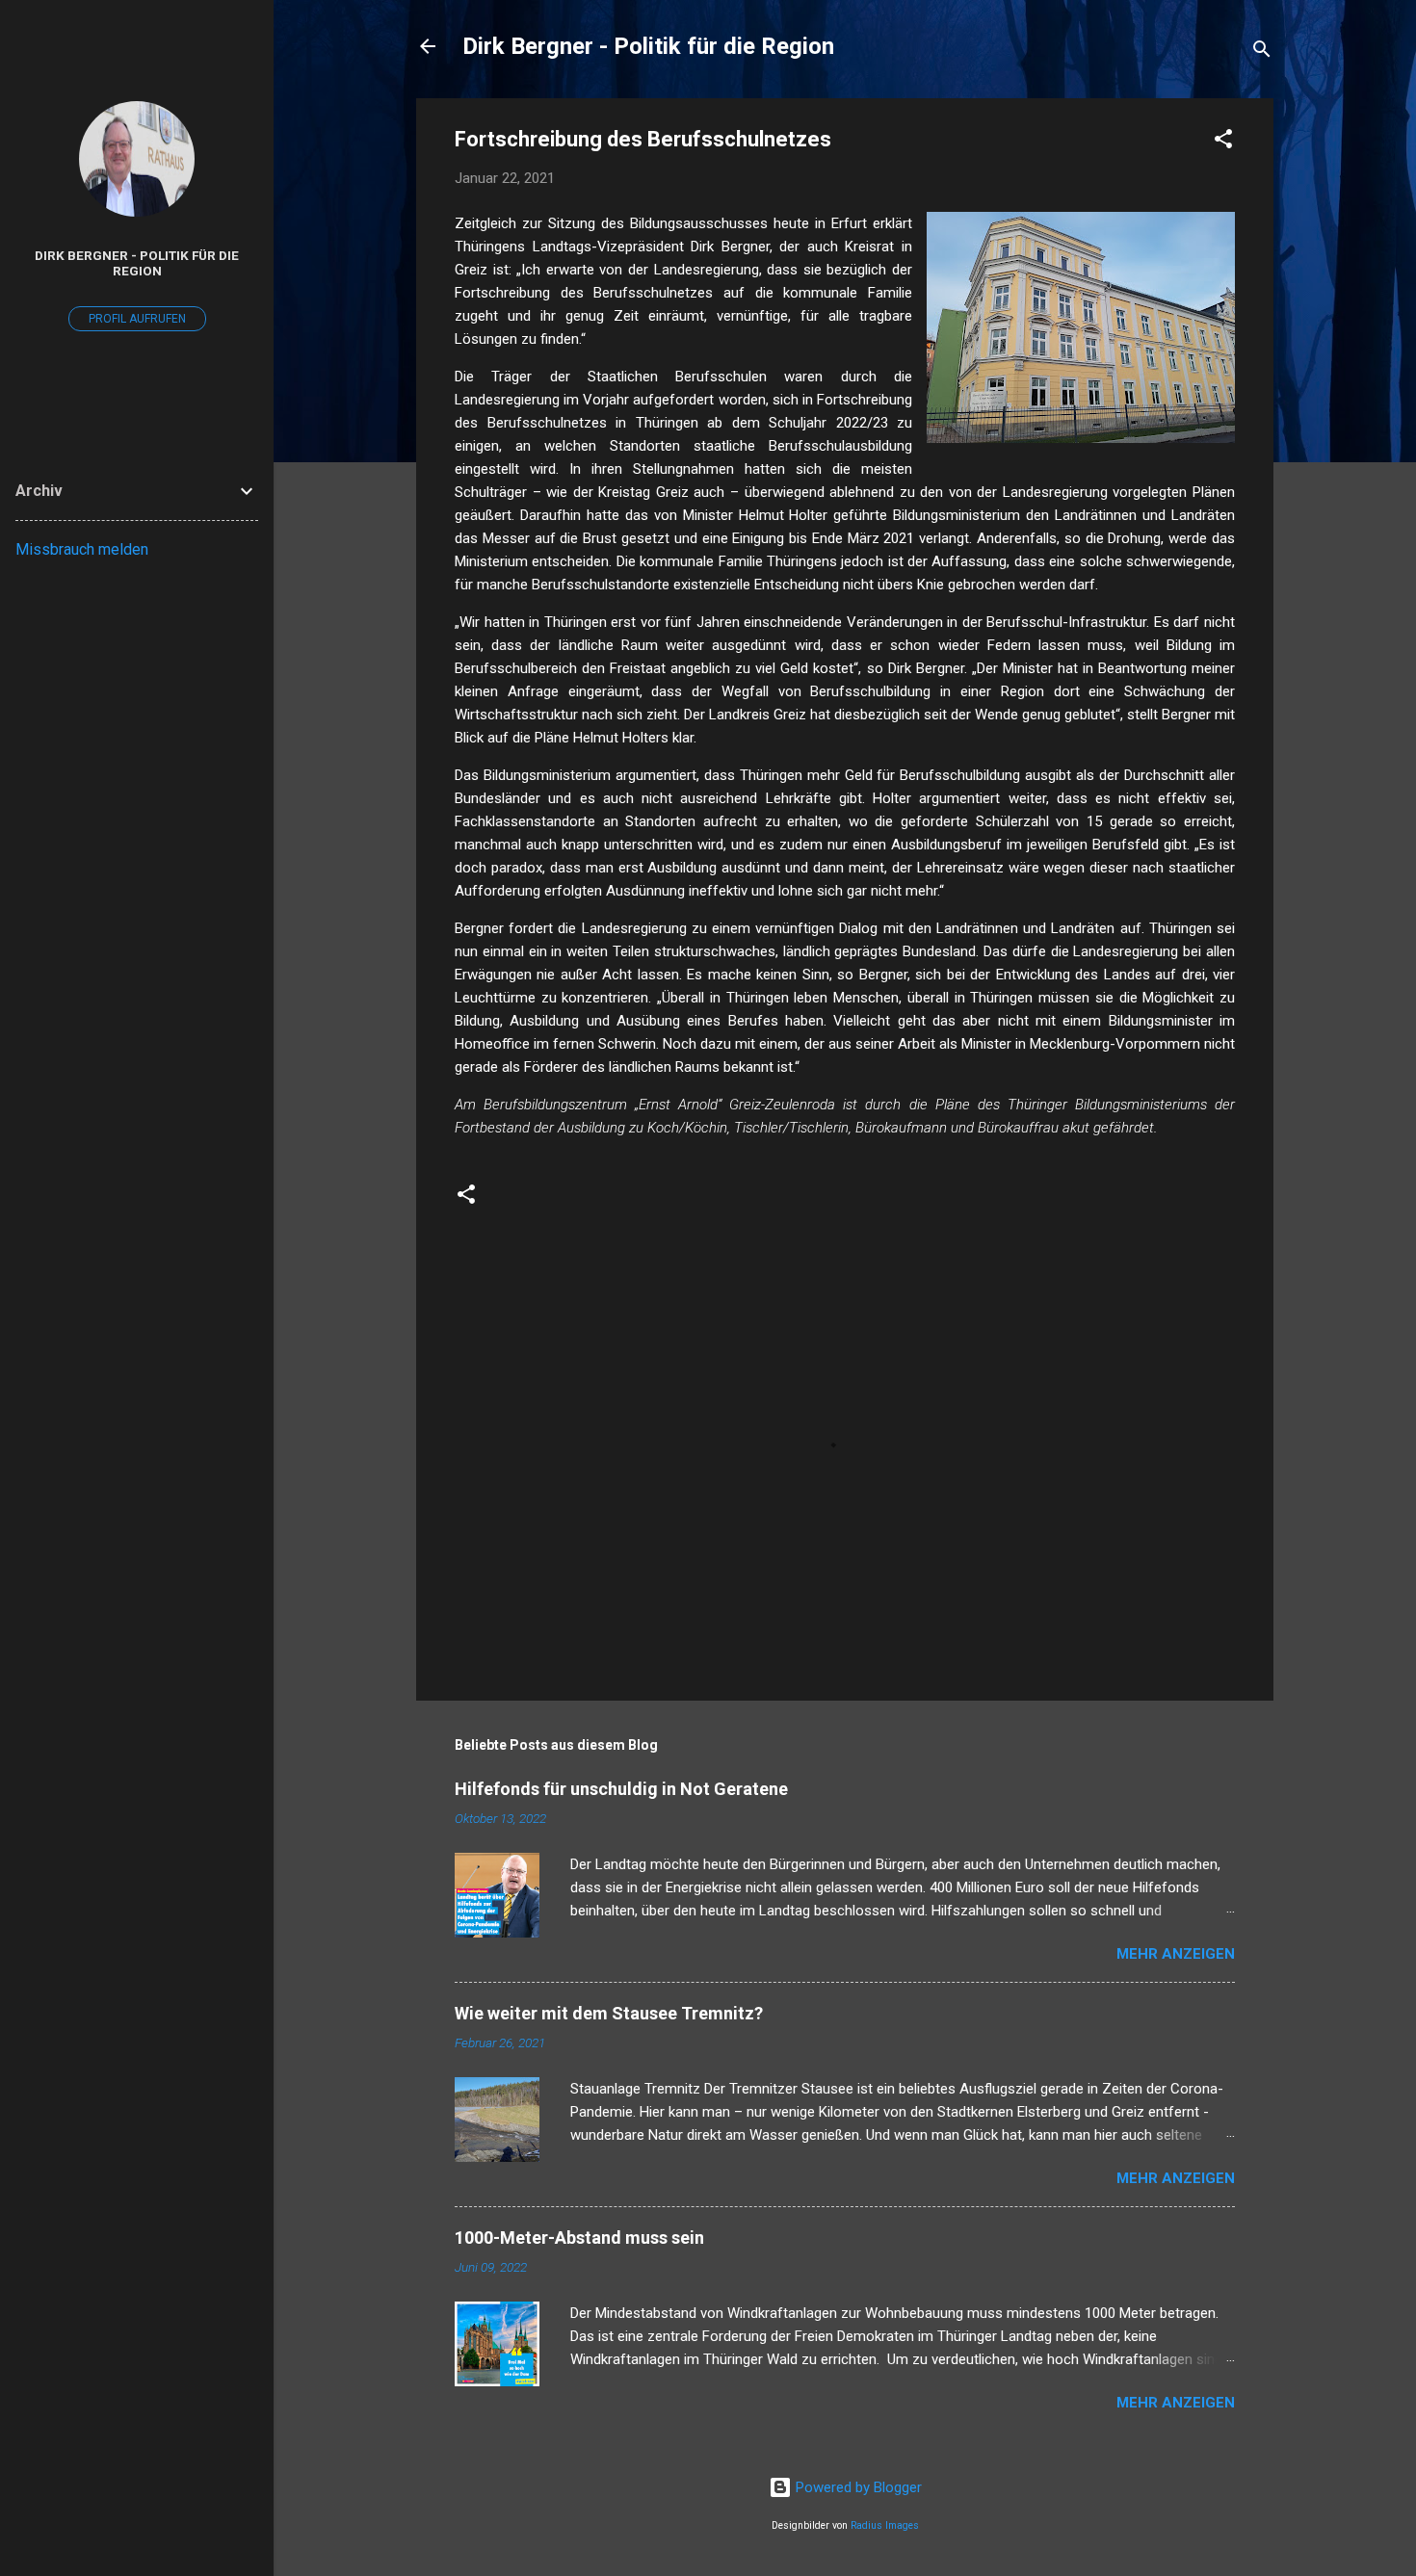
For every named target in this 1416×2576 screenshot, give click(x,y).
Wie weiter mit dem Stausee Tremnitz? (609, 2013)
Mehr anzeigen (1176, 1954)
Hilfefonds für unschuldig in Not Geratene (621, 1789)
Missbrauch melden (82, 549)
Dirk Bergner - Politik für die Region (648, 46)
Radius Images (885, 2525)
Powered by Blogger (857, 2487)
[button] (1223, 142)
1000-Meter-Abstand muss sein (579, 2238)
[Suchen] (1262, 52)
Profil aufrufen (137, 319)
